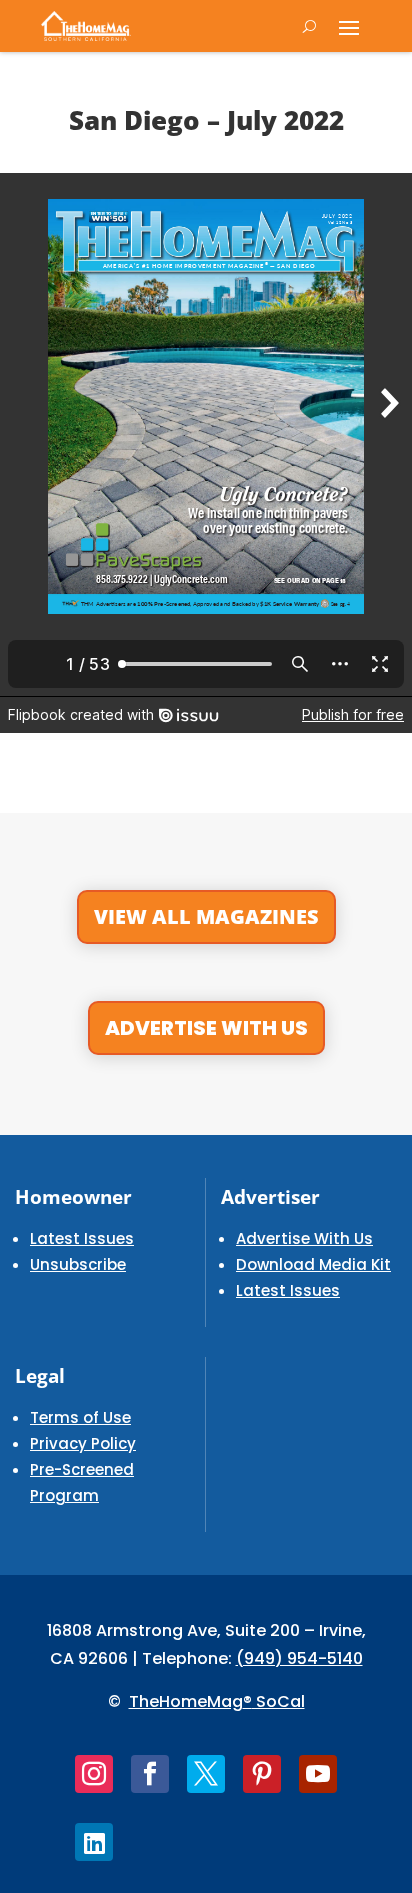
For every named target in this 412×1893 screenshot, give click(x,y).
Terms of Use (80, 1417)
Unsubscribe (78, 1264)
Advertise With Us (206, 1028)
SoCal (278, 1701)
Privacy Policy (83, 1443)
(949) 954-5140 (299, 1658)
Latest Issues (82, 1238)
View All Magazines (206, 916)
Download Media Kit (313, 1264)
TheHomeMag (186, 1701)
